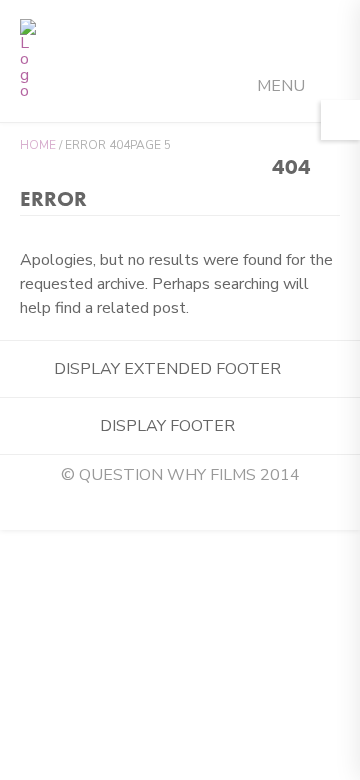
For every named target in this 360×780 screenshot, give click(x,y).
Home (38, 145)
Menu (283, 86)
